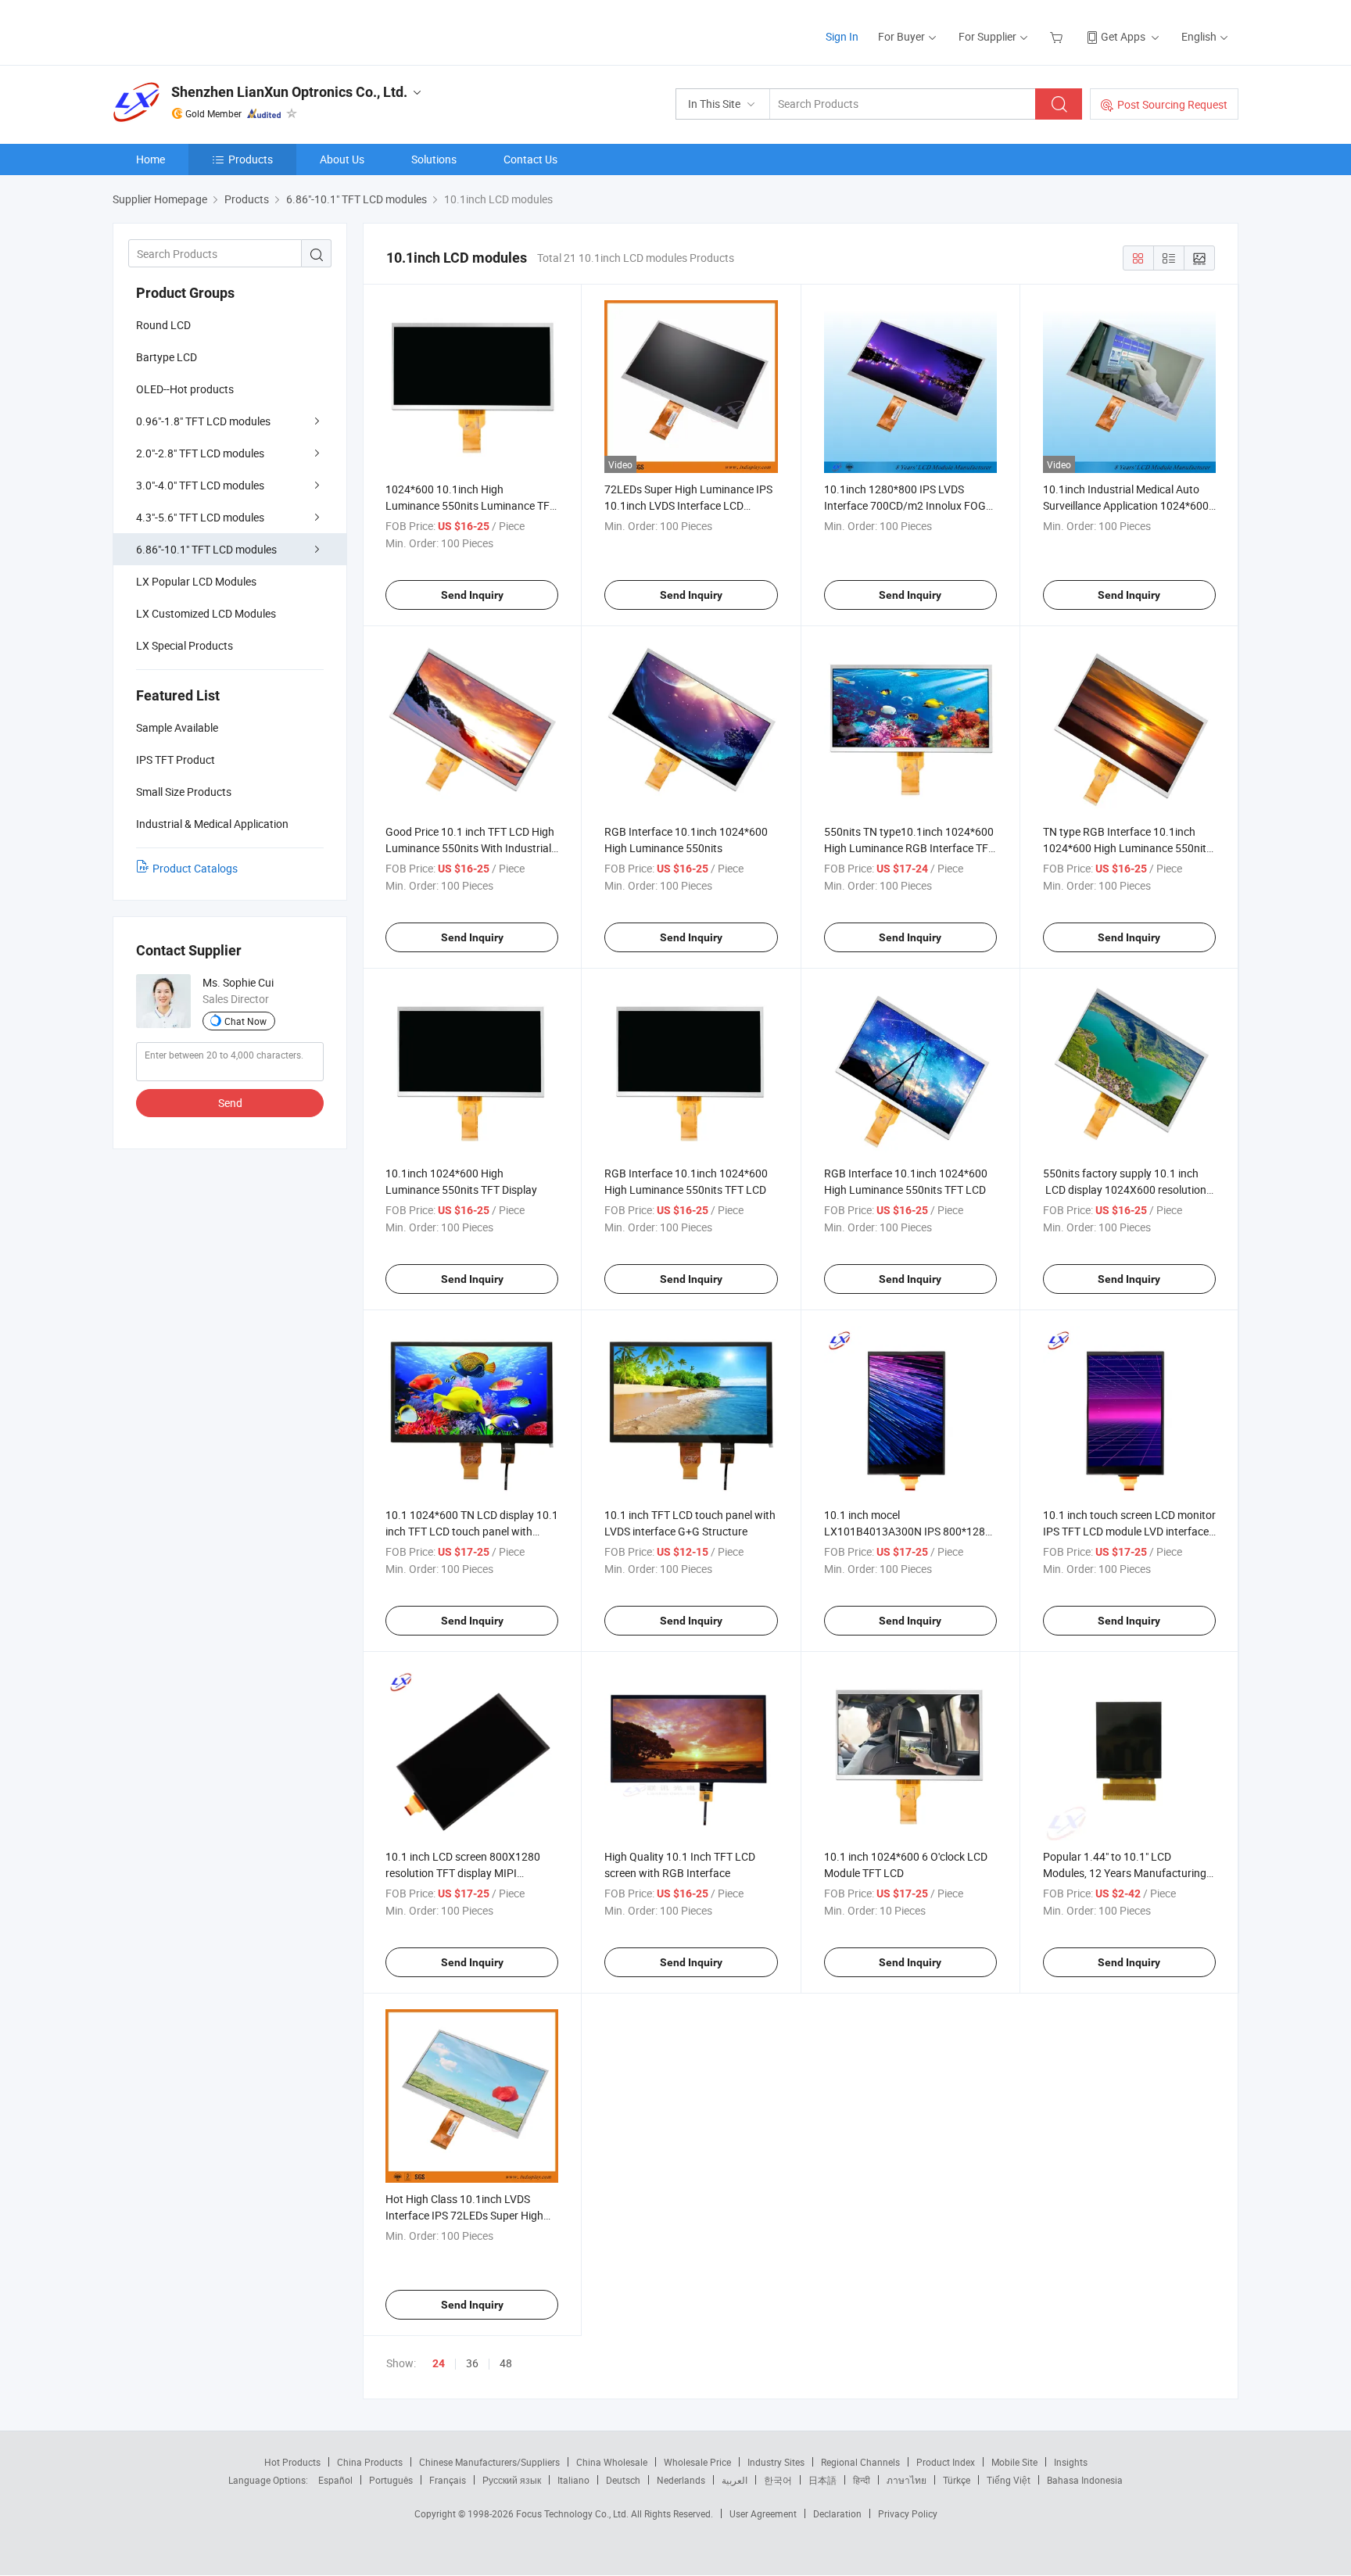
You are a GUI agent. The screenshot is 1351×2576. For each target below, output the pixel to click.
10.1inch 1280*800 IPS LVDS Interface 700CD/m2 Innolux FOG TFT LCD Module (905, 505)
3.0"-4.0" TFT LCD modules (200, 485)
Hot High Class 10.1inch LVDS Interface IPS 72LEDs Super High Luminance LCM (464, 2215)
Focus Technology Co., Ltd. (573, 2513)
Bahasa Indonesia (1085, 2480)
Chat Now (245, 1021)
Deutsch (623, 2480)
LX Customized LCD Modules (206, 613)
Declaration (837, 2513)
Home (151, 159)
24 (439, 2363)
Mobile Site (1014, 2462)
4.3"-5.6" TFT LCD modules (200, 517)
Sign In (842, 36)
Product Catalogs (195, 868)
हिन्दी (862, 2480)
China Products (370, 2462)
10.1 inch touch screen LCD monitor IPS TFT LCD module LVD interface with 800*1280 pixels (1129, 1531)
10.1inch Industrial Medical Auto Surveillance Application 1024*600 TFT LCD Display (1126, 505)
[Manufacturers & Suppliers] (213, 31)
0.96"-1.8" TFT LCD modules (203, 421)
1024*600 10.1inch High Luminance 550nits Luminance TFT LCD (471, 505)
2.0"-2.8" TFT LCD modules (200, 453)
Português (391, 2480)
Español (335, 2480)
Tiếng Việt (1009, 2480)
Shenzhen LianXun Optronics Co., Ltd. (289, 92)
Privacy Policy (908, 2513)
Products (251, 159)
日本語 (822, 2480)
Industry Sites (776, 2462)
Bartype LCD (167, 357)
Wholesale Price (697, 2462)
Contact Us (530, 159)
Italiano (573, 2480)
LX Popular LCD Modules (196, 581)
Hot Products (292, 2462)
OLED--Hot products (185, 389)
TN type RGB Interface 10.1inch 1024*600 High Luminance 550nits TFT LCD (1127, 848)
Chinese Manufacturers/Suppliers (489, 2462)
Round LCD (163, 325)
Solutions (434, 159)
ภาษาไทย (907, 2480)
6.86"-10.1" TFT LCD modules (206, 549)
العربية (735, 2480)
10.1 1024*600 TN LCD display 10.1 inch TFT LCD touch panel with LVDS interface (472, 1531)
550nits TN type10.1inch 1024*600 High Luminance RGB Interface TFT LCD (909, 848)
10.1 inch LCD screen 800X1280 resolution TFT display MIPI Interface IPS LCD (463, 1873)
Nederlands (681, 2480)
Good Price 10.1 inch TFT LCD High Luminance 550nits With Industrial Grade (470, 848)
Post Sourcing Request (1172, 104)
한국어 (778, 2480)
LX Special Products (185, 645)
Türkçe (957, 2480)
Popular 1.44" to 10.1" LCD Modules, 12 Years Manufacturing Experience (1125, 1873)
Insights (1071, 2462)
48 (506, 2363)
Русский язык (512, 2480)
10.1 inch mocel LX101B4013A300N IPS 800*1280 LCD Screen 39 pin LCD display (908, 1531)
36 (472, 2363)
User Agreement (763, 2513)
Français (448, 2480)
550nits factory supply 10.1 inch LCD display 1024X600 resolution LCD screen (1125, 1189)
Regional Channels (860, 2462)
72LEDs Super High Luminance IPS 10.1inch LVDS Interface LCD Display (688, 505)
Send (230, 1103)
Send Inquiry (472, 595)
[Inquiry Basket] (1058, 36)
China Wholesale (612, 2462)
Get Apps (1123, 36)
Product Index (946, 2462)
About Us (342, 159)
